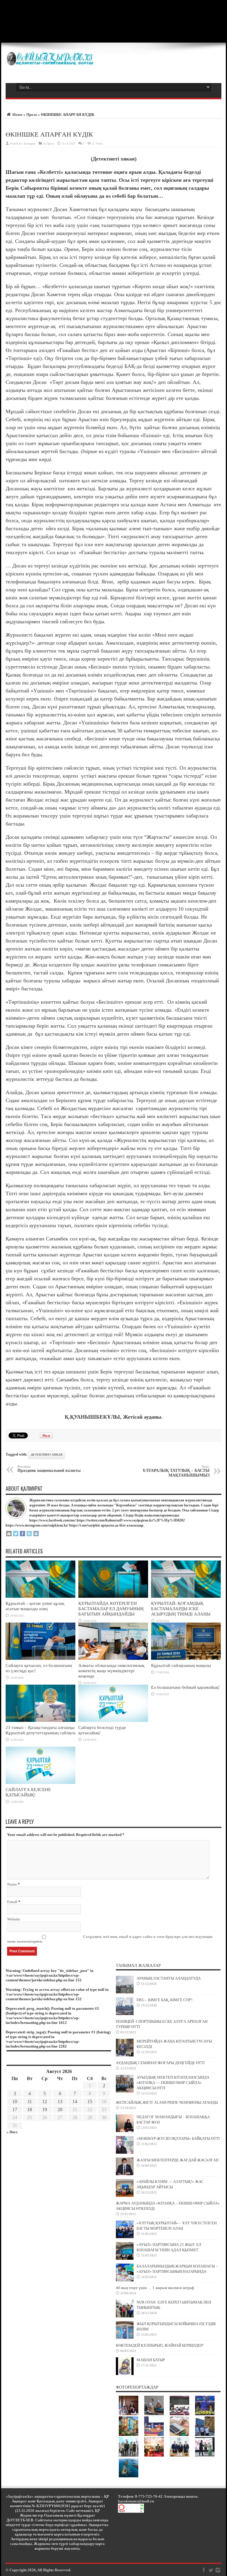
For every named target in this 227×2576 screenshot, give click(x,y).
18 (30, 2109)
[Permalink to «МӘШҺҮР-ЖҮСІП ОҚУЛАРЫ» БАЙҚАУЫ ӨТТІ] (125, 2152)
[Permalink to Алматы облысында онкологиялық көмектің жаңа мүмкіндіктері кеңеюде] (113, 1658)
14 (75, 2101)
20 (60, 2109)
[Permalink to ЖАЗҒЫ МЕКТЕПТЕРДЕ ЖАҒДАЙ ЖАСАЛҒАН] (125, 2174)
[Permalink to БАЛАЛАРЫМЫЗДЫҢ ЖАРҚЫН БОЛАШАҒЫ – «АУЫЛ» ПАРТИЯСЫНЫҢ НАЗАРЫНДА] (125, 2280)
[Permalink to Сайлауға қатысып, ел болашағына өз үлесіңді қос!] (40, 1658)
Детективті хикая (47, 1455)
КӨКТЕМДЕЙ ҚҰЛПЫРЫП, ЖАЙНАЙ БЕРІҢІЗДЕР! (160, 2345)
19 (45, 2109)
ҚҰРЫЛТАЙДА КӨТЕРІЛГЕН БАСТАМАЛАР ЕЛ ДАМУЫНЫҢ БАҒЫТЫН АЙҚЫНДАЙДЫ (111, 1609)
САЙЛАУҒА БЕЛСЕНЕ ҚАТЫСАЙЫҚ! (28, 1792)
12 (45, 2101)
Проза (32, 115)
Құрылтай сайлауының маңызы (181, 1665)
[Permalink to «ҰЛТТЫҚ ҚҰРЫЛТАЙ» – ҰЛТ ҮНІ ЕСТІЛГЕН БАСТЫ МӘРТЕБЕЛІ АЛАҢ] (125, 2237)
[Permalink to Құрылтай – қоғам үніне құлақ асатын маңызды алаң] (40, 1596)
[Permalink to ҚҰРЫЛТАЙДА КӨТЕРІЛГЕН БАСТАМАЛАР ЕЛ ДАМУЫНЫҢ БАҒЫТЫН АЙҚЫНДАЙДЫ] (113, 1596)
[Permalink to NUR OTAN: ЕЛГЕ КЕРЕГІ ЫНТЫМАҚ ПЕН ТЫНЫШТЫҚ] (125, 2316)
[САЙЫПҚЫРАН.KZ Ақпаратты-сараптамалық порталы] (50, 65)
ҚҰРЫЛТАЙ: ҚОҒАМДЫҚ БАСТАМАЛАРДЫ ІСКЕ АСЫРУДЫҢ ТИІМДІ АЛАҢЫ (181, 1609)
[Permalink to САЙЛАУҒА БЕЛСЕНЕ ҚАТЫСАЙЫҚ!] (40, 1783)
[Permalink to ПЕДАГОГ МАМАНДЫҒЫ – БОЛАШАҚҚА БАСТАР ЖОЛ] (125, 2131)
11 (30, 2101)
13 (60, 2101)
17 (15, 2109)
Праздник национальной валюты (49, 1469)
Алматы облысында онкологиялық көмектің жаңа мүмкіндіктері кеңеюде (111, 1671)
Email (12, 1902)
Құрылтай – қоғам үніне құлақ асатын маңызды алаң (35, 1606)
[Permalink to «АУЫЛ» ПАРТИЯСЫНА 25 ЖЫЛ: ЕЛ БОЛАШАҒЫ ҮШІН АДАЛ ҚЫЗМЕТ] (125, 2258)
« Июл (12, 2132)
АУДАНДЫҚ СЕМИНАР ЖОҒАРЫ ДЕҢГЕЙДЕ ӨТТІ (160, 2063)
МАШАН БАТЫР (151, 2360)
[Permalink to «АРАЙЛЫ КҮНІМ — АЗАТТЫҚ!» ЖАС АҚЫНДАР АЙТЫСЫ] (125, 2195)
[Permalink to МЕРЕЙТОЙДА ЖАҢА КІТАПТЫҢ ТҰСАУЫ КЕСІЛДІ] (125, 2055)
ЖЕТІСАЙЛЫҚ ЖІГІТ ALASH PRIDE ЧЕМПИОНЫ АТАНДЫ (167, 2102)
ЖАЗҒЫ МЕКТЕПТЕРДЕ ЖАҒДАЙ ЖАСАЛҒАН (177, 2160)
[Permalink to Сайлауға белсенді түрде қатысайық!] (113, 1721)
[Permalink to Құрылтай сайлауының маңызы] (186, 1658)
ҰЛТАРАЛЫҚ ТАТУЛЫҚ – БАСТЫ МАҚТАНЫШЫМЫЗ (176, 1471)
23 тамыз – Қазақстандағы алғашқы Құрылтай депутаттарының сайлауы (40, 1730)
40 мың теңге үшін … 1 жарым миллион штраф (155, 2288)
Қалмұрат (30, 143)
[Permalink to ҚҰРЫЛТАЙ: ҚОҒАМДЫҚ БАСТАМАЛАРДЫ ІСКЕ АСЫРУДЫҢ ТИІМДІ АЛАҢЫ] (186, 1596)
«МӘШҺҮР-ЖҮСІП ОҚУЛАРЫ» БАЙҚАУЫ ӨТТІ (178, 2138)
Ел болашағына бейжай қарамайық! (185, 1687)
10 (15, 2101)
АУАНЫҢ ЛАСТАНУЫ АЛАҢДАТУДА (169, 1978)
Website (14, 1919)
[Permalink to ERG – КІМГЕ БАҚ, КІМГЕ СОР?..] (125, 2014)
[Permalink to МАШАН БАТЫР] (125, 2374)
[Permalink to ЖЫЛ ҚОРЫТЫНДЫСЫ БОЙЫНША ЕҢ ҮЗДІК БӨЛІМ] (125, 2338)
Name (12, 1884)
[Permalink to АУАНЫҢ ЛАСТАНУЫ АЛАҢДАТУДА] (125, 1992)
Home (17, 115)
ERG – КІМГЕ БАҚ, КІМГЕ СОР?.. (165, 2000)
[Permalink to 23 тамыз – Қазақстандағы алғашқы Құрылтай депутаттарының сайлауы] (40, 1721)
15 (90, 2101)
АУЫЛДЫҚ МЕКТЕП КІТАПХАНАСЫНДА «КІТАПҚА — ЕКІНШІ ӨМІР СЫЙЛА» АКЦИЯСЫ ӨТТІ (173, 2083)
